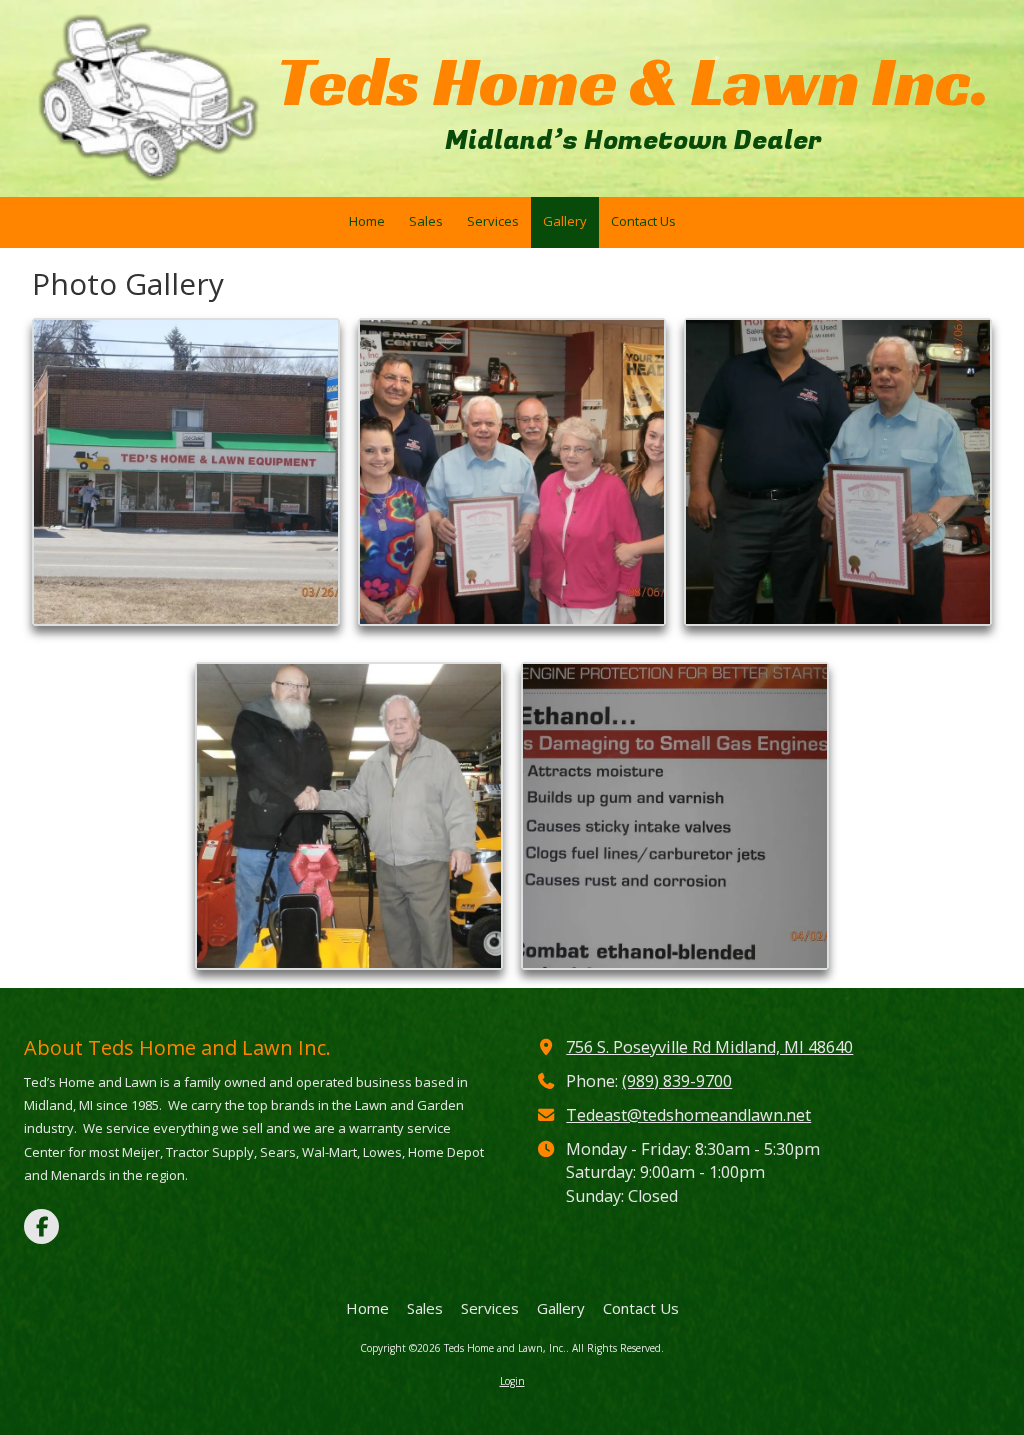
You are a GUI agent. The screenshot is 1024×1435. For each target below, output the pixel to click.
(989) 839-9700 (677, 1081)
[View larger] (186, 472)
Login (512, 1381)
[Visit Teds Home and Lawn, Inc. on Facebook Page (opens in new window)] (41, 1226)
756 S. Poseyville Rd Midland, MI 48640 (709, 1047)
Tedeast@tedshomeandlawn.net (688, 1115)
